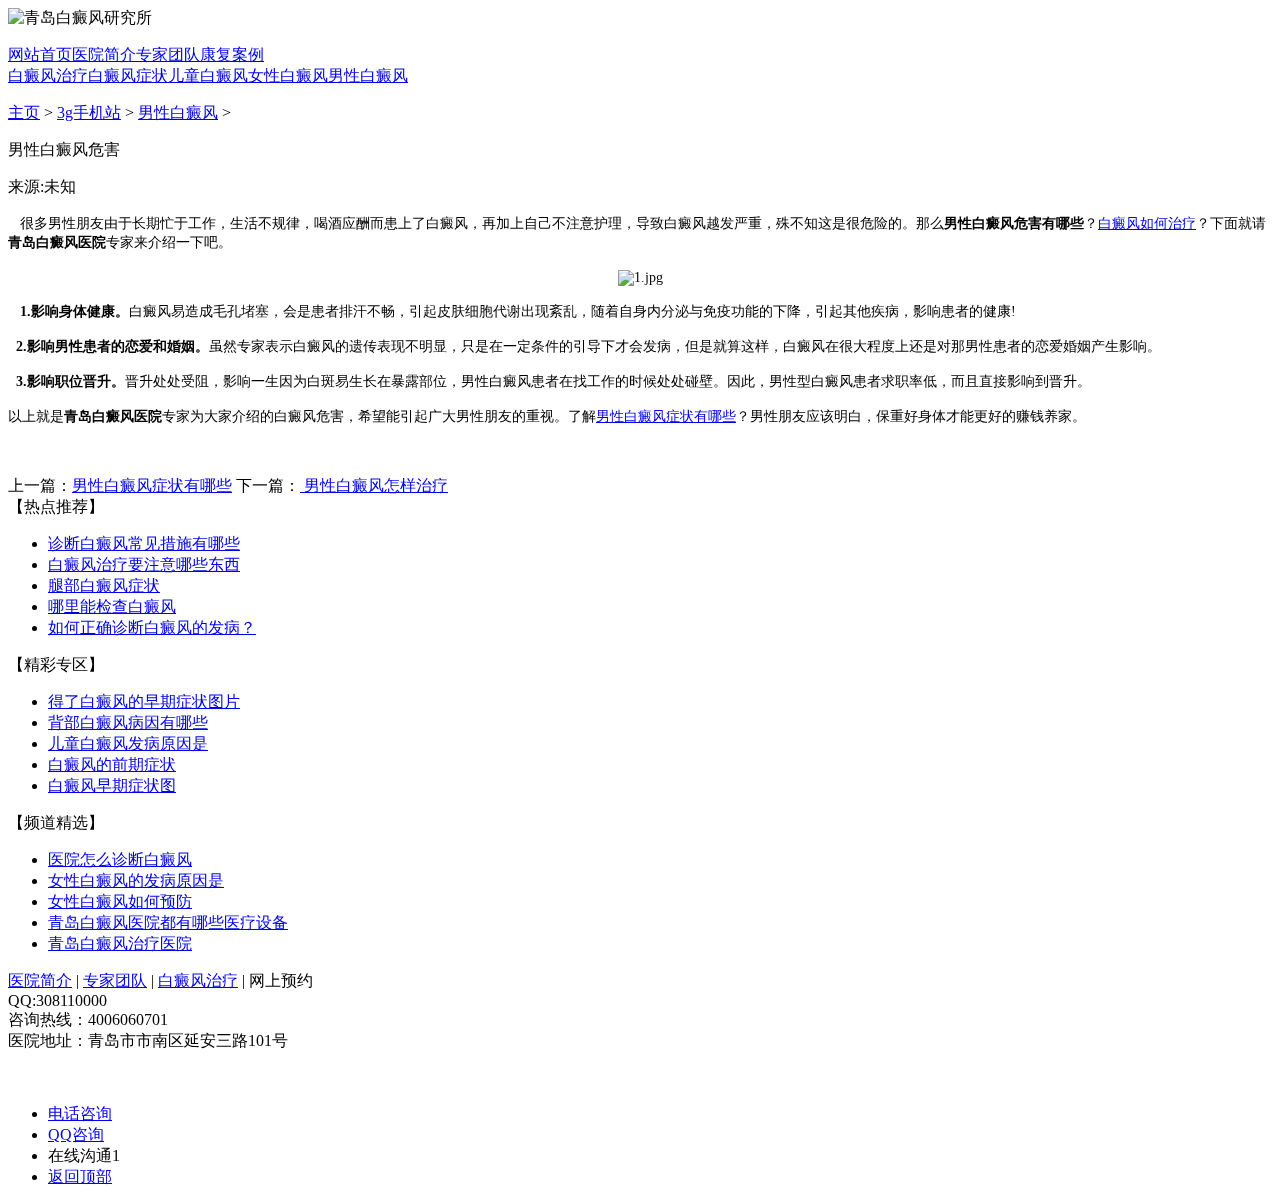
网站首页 (40, 54)
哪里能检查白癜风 (112, 606)
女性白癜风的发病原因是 (136, 880)
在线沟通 (84, 1155)
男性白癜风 (368, 75)
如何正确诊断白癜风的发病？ (152, 627)
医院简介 (104, 54)
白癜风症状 (128, 75)
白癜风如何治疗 (1147, 223)
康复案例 (232, 54)
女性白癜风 (288, 75)
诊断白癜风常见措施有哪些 (144, 543)
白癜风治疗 (48, 75)
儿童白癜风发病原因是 (128, 743)
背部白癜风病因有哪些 (128, 722)
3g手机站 (89, 112)
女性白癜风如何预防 (120, 901)
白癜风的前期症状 (112, 764)
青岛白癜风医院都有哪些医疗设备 (168, 922)
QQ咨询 (76, 1134)
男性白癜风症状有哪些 (666, 416)
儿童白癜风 (208, 75)
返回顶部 (80, 1176)
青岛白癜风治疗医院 (120, 943)
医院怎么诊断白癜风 (120, 859)
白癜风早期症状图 (112, 785)
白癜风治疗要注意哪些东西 (144, 564)
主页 (24, 112)
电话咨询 (80, 1113)
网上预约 (281, 980)
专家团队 (168, 54)
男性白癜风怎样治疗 (374, 485)
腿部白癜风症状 (104, 585)
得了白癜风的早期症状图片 (144, 701)
